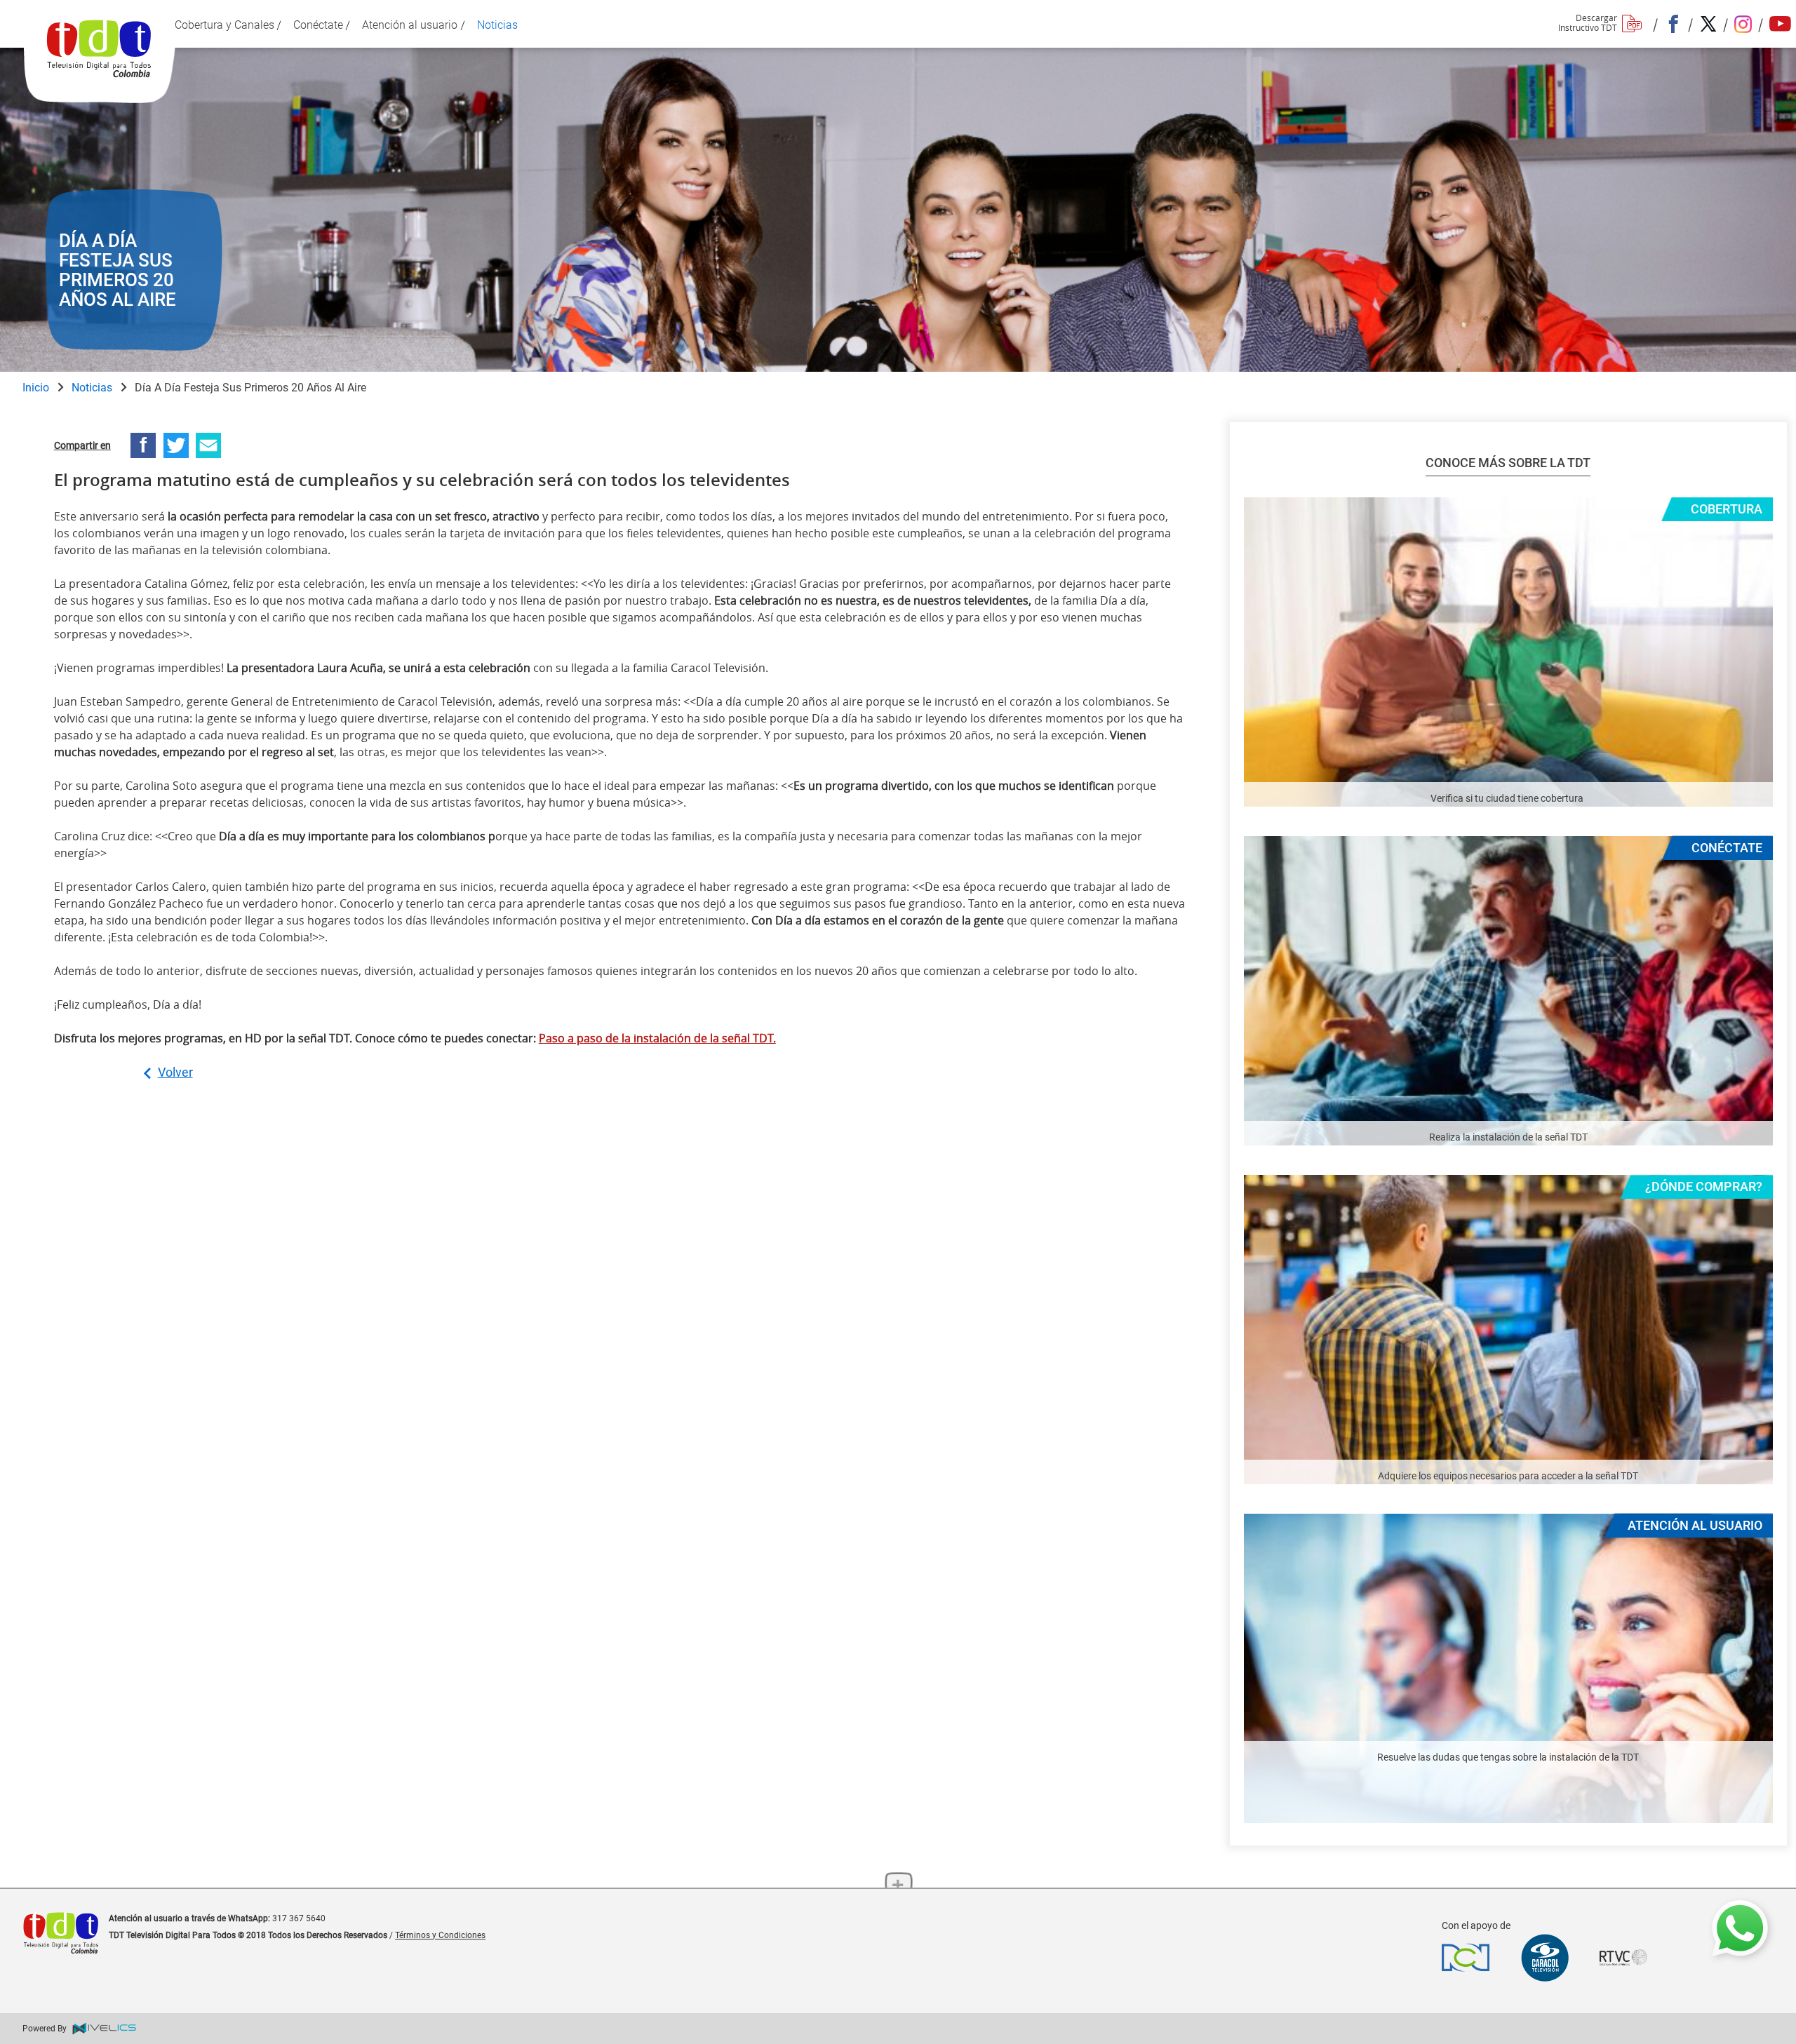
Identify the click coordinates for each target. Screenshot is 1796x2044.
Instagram (1742, 24)
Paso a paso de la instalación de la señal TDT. (657, 1038)
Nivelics (106, 2029)
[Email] (208, 445)
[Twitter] (176, 445)
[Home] (100, 63)
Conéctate (1727, 848)
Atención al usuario (1695, 1525)
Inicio (36, 388)
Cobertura (1727, 509)
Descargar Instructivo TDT (1588, 21)
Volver (175, 1072)
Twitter (1707, 24)
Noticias (92, 388)
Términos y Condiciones (440, 1935)
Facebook (1671, 24)
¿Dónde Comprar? (1704, 1186)
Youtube (1777, 24)
